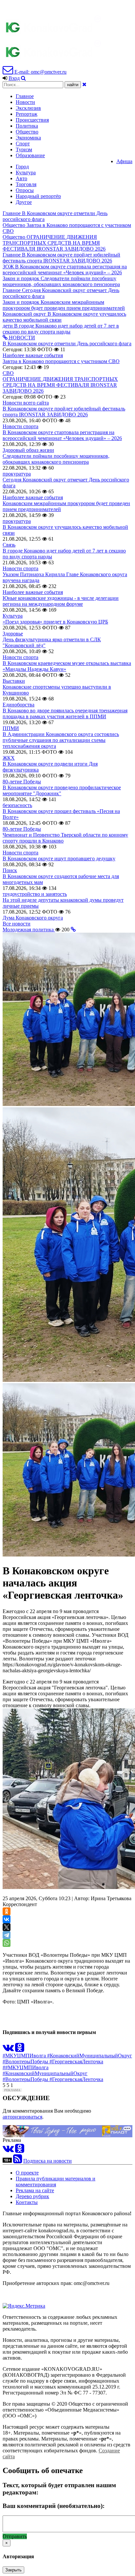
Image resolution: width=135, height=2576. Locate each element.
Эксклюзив (28, 108)
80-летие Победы (22, 782)
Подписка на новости (48, 2161)
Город (22, 167)
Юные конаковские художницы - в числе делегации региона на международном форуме (61, 601)
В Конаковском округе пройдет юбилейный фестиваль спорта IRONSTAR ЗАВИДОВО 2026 (64, 412)
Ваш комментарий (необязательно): (54, 2506)
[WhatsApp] (7, 1943)
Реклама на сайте (35, 2190)
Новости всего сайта (26, 403)
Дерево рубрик (32, 2196)
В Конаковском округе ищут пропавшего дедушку (59, 859)
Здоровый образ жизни (28, 450)
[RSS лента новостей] (18, 2161)
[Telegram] (7, 1935)
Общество (27, 132)
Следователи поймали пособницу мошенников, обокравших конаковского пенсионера (56, 459)
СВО (8, 373)
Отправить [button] (15, 2536)
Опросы (25, 190)
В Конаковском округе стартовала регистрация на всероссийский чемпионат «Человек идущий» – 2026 (62, 435)
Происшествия (32, 120)
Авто (21, 178)
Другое (24, 202)
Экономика (28, 138)
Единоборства (19, 705)
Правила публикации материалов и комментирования (56, 2182)
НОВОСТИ (21, 338)
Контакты (27, 2202)
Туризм (24, 149)
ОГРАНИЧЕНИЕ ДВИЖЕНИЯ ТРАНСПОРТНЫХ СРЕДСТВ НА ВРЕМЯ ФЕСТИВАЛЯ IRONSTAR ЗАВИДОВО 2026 (60, 385)
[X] (7, 1927)
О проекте (27, 2173)
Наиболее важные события (33, 355)
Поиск (10, 870)
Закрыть (13, 2570)
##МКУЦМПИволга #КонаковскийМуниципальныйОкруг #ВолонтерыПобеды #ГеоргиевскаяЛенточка (53, 2073)
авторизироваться (22, 2117)
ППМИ (11, 728)
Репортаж (27, 114)
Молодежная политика (29, 930)
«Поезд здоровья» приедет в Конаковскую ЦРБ (55, 622)
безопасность (17, 805)
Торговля (26, 184)
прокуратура (17, 474)
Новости (25, 102)
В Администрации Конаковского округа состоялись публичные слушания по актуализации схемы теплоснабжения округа (61, 740)
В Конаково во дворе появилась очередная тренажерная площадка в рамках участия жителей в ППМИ (65, 713)
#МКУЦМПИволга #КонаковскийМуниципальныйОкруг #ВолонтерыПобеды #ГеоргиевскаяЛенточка (67, 2059)
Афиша (124, 161)
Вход (14, 78)
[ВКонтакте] (7, 1919)
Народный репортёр (38, 196)
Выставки (14, 681)
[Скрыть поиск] (84, 84)
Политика (27, 126)
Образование (30, 155)
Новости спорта (20, 426)
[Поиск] (23, 78)
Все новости (17, 924)
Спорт (23, 144)
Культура (26, 172)
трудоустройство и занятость (35, 894)
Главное (25, 96)
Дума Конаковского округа (33, 918)
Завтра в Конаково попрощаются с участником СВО (61, 361)
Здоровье (13, 634)
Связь (9, 545)
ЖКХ (9, 758)
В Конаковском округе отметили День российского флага (67, 343)
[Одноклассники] (7, 1911)
